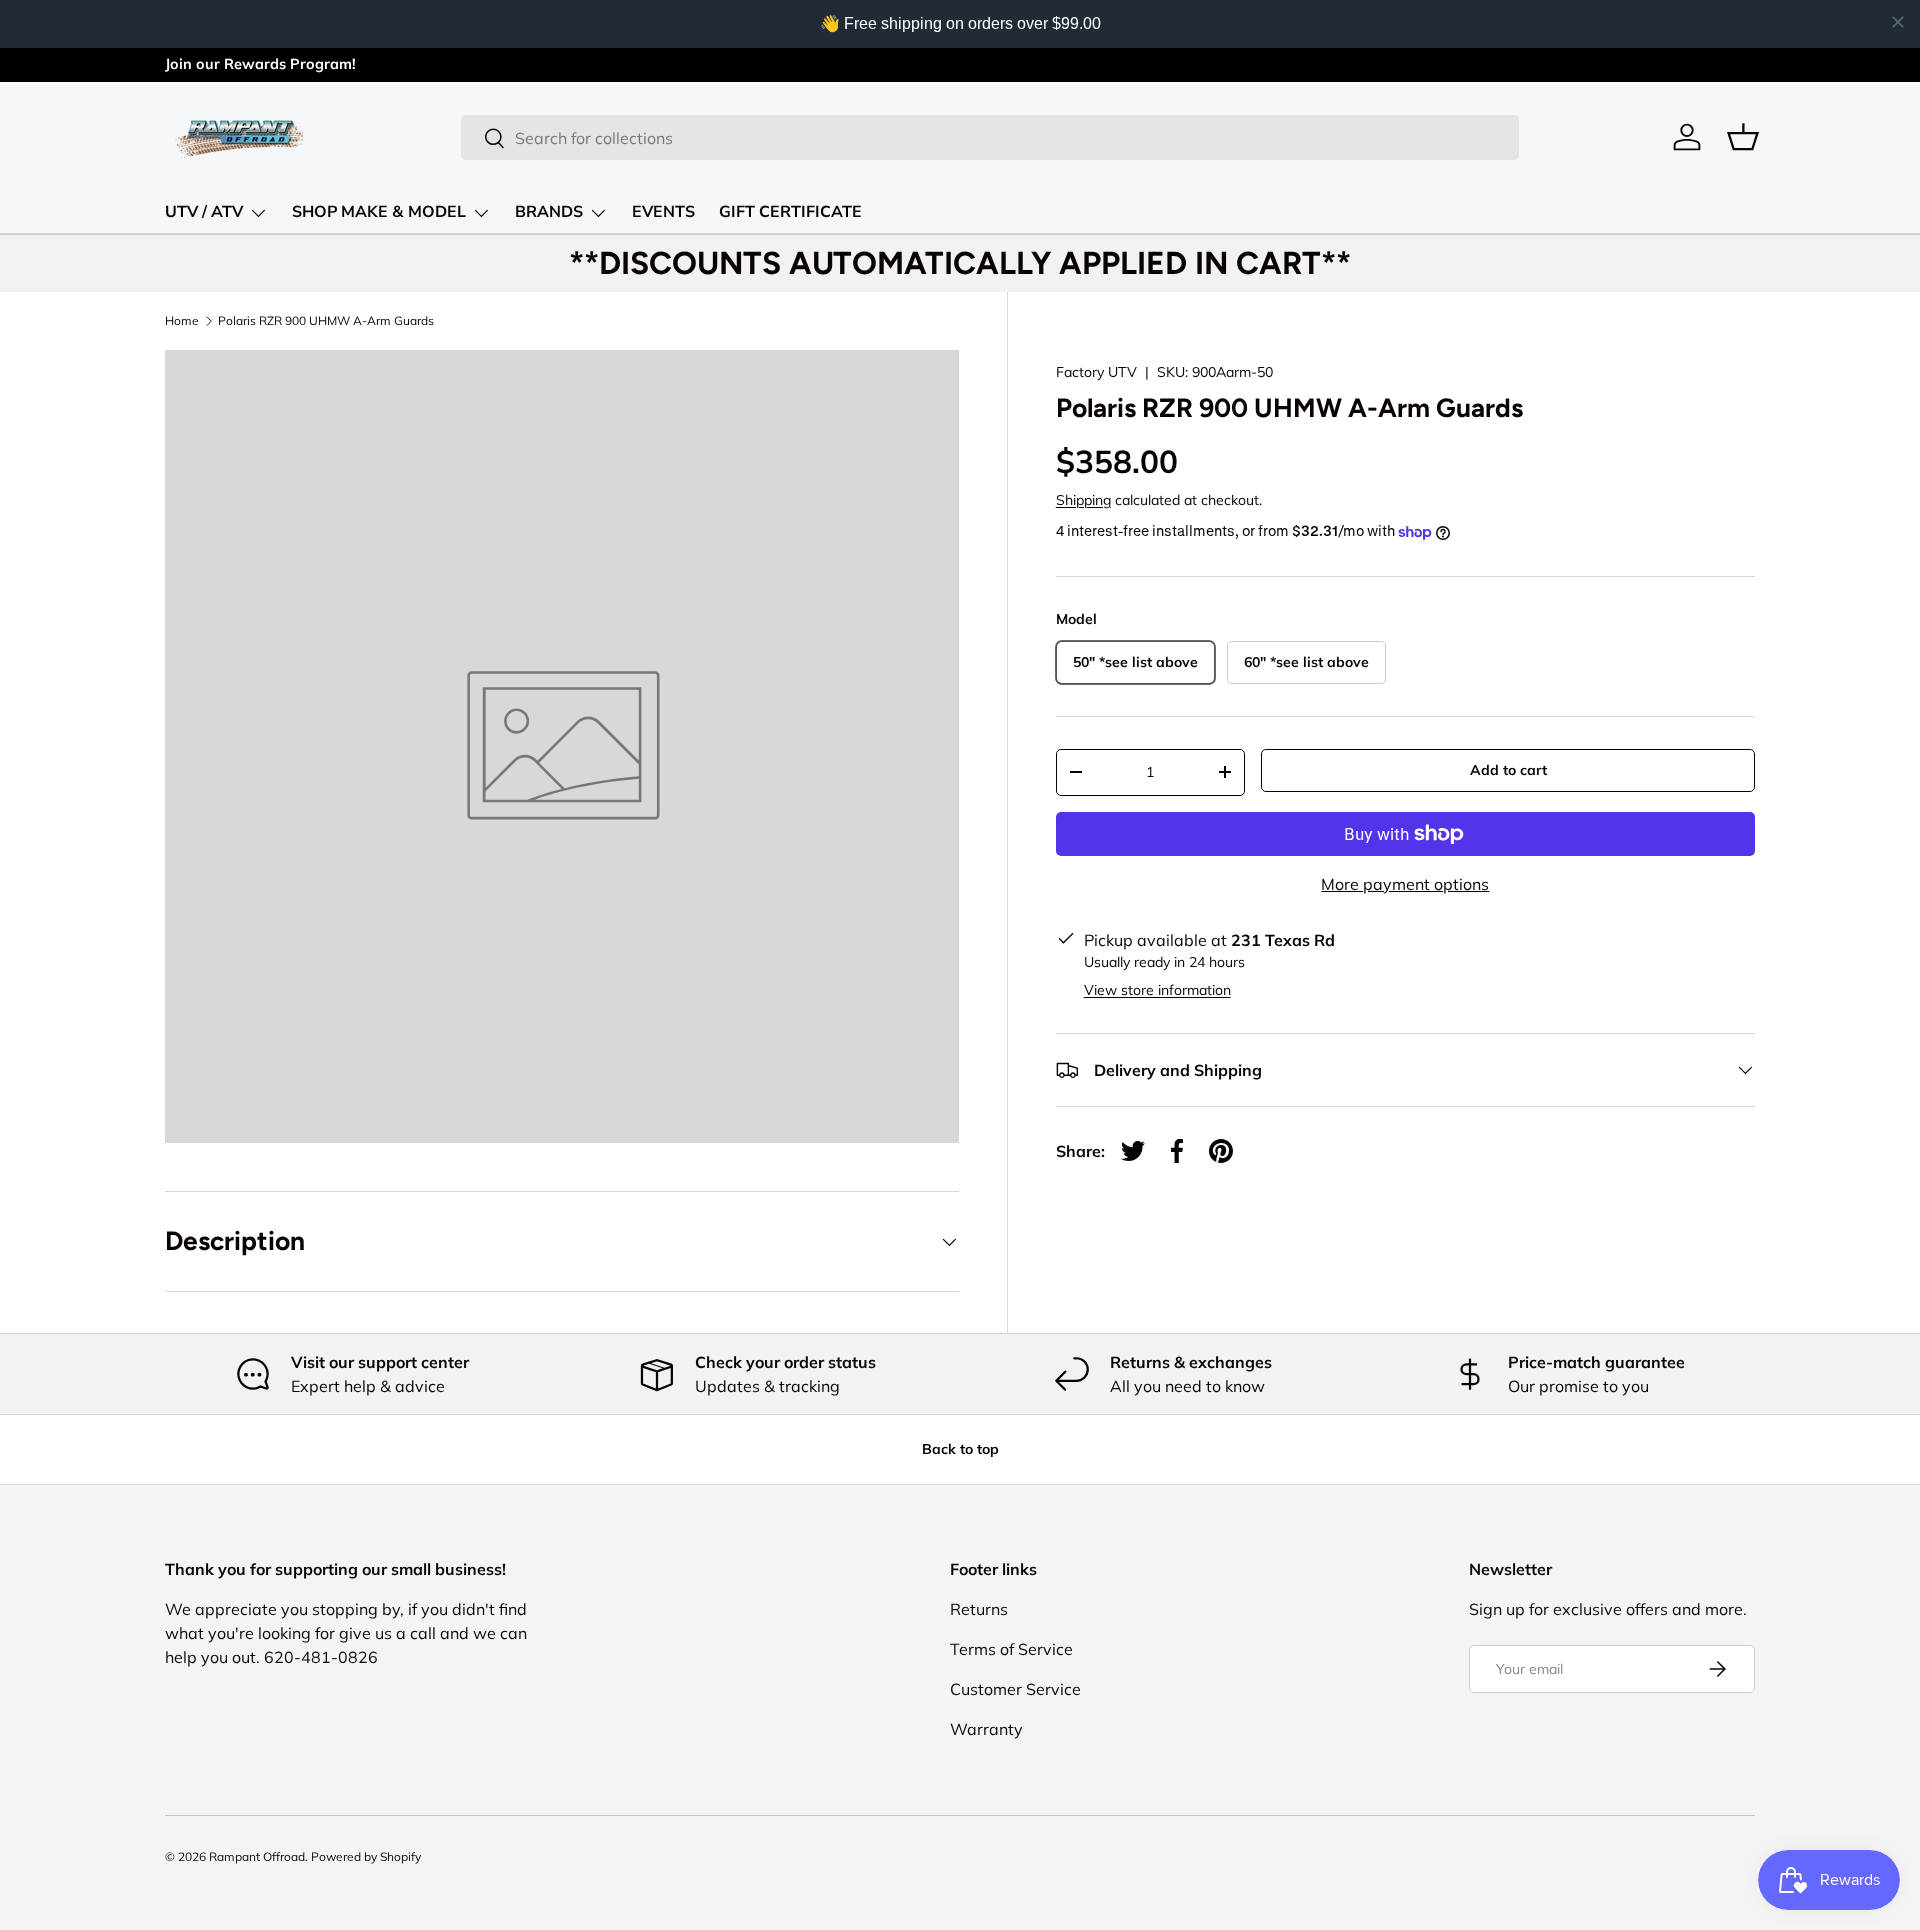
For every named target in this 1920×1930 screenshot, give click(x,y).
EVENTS (663, 212)
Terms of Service (1011, 1649)
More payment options (1405, 884)
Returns (979, 1609)
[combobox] (990, 137)
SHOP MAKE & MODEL (379, 212)
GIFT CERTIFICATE (790, 212)
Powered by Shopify (366, 1856)
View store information (1157, 990)
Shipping (1083, 500)
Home (182, 321)
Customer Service (1015, 1689)
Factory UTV (1096, 372)
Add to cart (1508, 770)
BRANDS (549, 212)
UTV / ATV (204, 212)
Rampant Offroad (257, 1856)
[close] (1898, 22)
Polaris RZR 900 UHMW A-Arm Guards (326, 321)
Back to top (960, 1449)
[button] (1743, 137)
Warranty (986, 1729)
